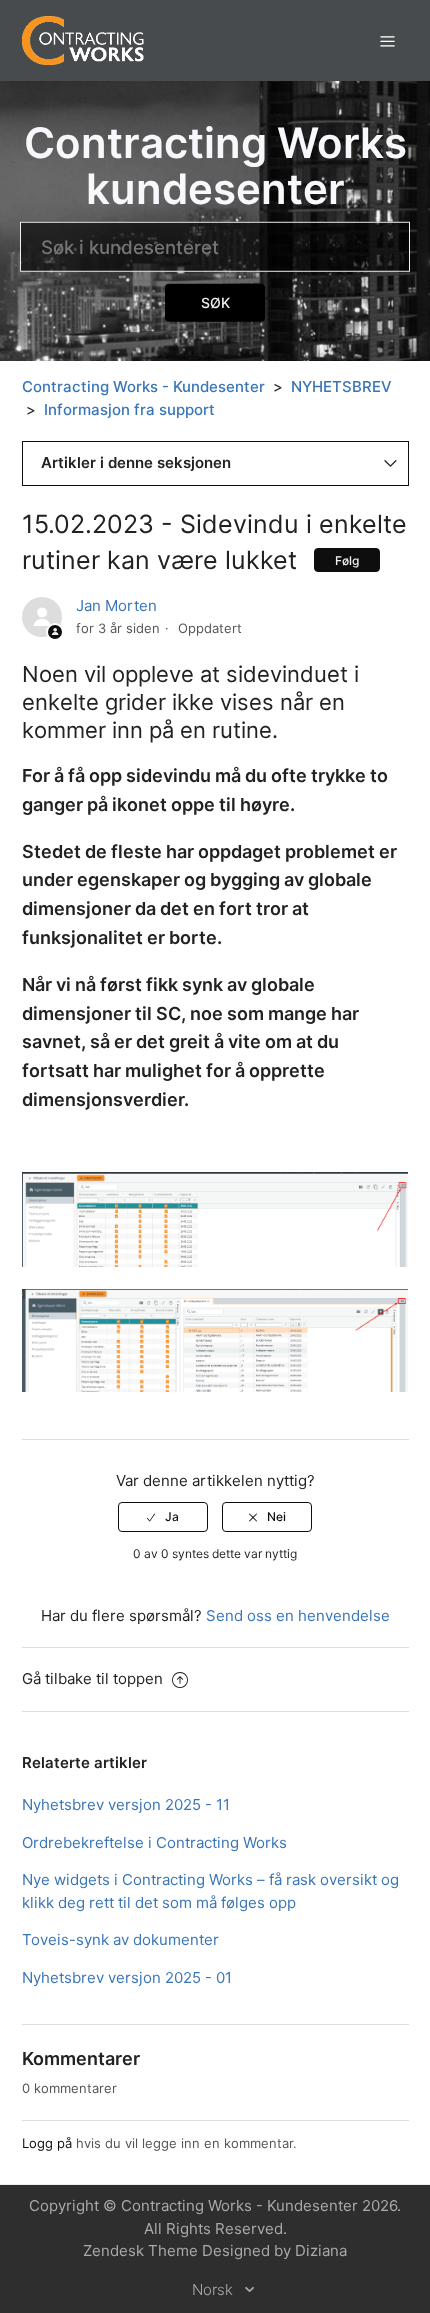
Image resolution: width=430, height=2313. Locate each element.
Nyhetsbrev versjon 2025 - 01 (127, 1977)
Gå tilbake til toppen (94, 1678)
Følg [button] (347, 560)
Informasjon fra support (129, 409)
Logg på (47, 2143)
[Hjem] (83, 39)
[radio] (163, 1517)
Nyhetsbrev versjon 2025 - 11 (126, 1804)
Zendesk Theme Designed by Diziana (215, 2250)
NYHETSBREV (341, 386)
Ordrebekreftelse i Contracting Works (154, 1842)
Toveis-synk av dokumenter (120, 1939)
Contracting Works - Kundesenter (143, 386)
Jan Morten (116, 605)
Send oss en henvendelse (298, 1615)
